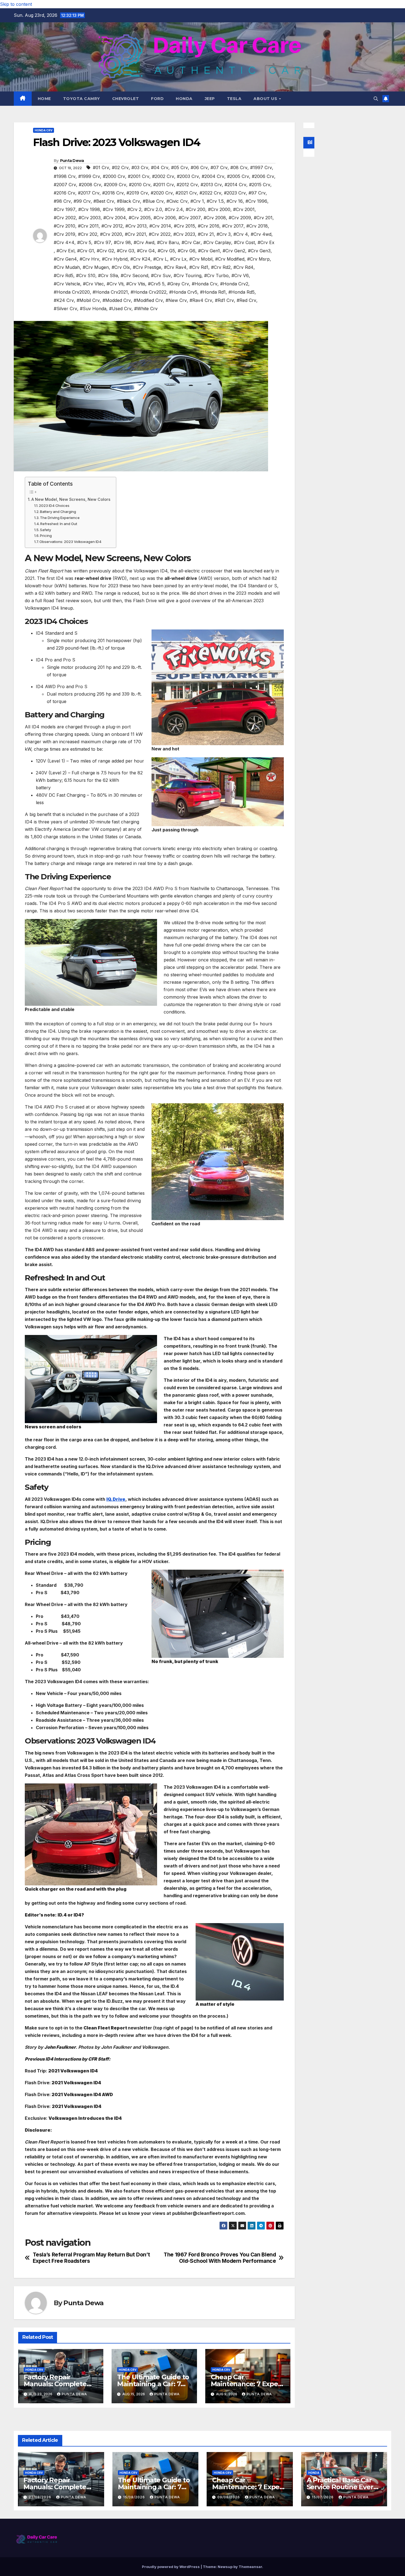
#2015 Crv (260, 185)
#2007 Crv (65, 185)
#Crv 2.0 (153, 209)
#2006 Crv (263, 176)
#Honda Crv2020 (72, 292)
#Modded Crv (117, 300)
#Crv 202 (88, 234)
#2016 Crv (64, 193)
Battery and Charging (58, 512)
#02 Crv (120, 167)
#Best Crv (104, 201)
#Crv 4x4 (64, 242)
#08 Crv (239, 167)
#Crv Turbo (216, 275)
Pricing (46, 536)
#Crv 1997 (65, 209)
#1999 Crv (89, 176)
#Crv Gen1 (209, 251)
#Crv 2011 (88, 226)
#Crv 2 (134, 209)
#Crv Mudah (67, 267)
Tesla (234, 99)
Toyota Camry (82, 99)
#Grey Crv (178, 284)
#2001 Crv (139, 176)
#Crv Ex (266, 242)
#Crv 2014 (160, 226)
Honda (184, 99)
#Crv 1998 (89, 209)
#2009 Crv (115, 185)
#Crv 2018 (257, 226)
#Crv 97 (102, 242)
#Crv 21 (206, 234)
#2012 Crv (187, 185)
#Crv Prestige (147, 267)
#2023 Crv (235, 193)
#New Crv (176, 300)
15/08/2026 (135, 2497)
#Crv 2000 (219, 209)
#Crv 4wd (261, 234)
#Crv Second (134, 275)
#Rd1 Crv (224, 300)
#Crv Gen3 (259, 251)
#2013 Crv (211, 185)
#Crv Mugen (96, 267)
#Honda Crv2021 (110, 292)
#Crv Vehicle (67, 284)
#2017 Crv (89, 193)
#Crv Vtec (93, 284)
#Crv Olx (121, 267)
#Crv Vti (115, 284)
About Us (266, 99)
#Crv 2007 (190, 218)
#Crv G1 (86, 251)
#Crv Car (191, 242)
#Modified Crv (148, 300)
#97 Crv (257, 193)
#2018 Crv (113, 193)
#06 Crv (199, 167)
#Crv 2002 (65, 218)
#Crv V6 (240, 275)
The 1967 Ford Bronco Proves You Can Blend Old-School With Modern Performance (220, 2258)
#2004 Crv (213, 176)
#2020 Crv (162, 193)
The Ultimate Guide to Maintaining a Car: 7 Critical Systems (153, 2384)
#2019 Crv (137, 193)
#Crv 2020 (111, 234)
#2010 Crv (140, 185)
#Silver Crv (65, 309)
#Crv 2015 (184, 226)
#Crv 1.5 (215, 201)
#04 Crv (160, 167)
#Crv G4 (146, 251)
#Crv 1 (197, 201)
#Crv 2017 (233, 226)
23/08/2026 (40, 2497)
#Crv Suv (161, 275)
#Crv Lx (178, 259)
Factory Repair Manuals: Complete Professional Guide (55, 2384)
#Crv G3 (125, 251)
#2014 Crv (235, 185)
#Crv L (160, 259)
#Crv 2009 (240, 218)
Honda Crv (44, 130)
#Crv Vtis (136, 284)
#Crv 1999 (114, 209)
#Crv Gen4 (65, 259)
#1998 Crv (65, 176)
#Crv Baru (168, 242)
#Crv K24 (140, 259)
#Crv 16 (235, 201)
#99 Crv (82, 201)
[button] (376, 99)
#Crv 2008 (215, 218)
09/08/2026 (229, 2497)
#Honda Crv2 (234, 284)
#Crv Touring (187, 275)
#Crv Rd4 (243, 267)
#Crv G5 (166, 251)
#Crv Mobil (201, 259)
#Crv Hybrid (115, 259)
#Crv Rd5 (64, 275)
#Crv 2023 (184, 234)
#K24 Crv (64, 300)
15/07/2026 (323, 2497)
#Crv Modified (230, 259)
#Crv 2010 (64, 226)
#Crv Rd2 (221, 267)
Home (44, 99)
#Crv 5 (84, 242)
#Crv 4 (241, 234)
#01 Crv (101, 167)
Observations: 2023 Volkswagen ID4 (70, 542)
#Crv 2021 (135, 234)
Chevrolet (126, 99)
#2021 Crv (186, 193)
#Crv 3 (224, 234)
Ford (157, 99)
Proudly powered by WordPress (171, 2567)
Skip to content (16, 4)
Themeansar (250, 2567)
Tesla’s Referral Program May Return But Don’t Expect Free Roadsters (91, 2258)
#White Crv (146, 309)
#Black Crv (128, 201)
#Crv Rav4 (175, 267)
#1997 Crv (261, 167)
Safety (45, 530)
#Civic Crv (177, 201)
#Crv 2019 (64, 234)
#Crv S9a (108, 275)
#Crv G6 (187, 251)
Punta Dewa (72, 161)
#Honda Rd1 (213, 292)
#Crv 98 (122, 242)
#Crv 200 (195, 209)
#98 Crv (62, 201)
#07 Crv (219, 167)
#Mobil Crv (88, 300)
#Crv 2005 (140, 218)
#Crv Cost (244, 242)
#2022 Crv (210, 193)
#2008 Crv (90, 185)
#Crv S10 (86, 275)
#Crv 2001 (244, 209)
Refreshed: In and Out (59, 524)
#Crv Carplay (217, 242)
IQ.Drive (116, 1499)
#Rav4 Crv (201, 300)
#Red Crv (246, 300)
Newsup (225, 2567)
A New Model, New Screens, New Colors (71, 499)
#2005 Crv (238, 176)
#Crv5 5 (156, 284)
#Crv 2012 (112, 226)
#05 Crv (179, 167)
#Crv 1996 (256, 201)
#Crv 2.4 (174, 209)
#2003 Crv (188, 176)
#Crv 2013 (136, 226)
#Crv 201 (263, 218)
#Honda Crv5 (183, 292)
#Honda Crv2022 (148, 292)
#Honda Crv (205, 284)
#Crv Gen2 (234, 251)
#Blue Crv (153, 201)
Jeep (210, 99)
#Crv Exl (65, 251)
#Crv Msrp (258, 259)
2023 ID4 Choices (54, 506)
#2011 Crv (164, 185)
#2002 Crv (163, 176)
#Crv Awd (144, 242)
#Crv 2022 (160, 234)
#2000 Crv (114, 176)
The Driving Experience (60, 518)
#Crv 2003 (90, 218)
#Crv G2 (105, 251)
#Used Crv (120, 309)
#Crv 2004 (115, 218)
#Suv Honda (93, 309)
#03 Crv (140, 167)
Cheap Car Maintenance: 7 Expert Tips (247, 2384)
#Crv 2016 (209, 226)
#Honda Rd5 (241, 292)
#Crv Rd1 (199, 267)
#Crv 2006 (165, 218)
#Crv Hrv (89, 259)
